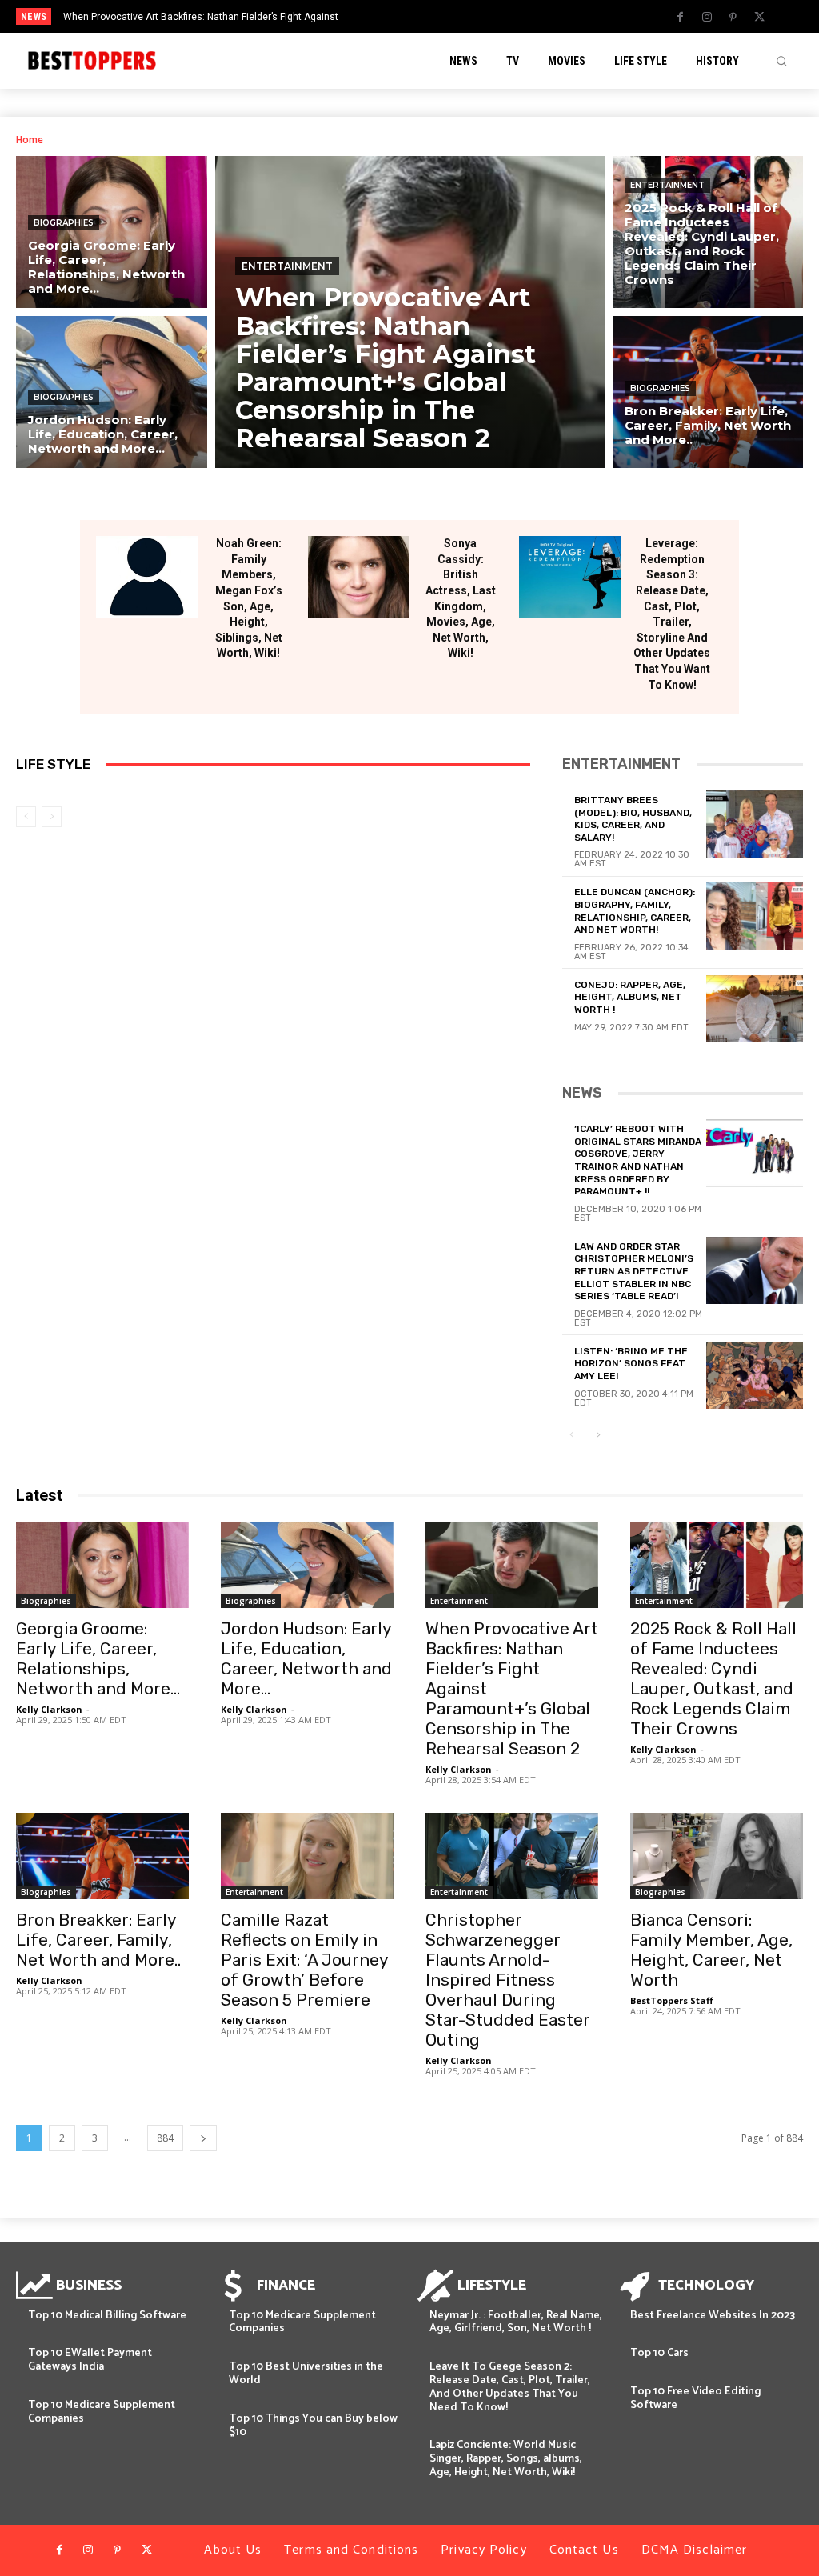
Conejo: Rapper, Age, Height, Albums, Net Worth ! (630, 997)
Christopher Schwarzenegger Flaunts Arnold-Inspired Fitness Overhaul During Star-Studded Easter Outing (508, 1980)
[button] (781, 61)
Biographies (64, 223)
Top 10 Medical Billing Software (107, 2316)
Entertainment (287, 266)
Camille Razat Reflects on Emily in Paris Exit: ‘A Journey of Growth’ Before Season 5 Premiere (304, 1960)
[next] (451, 16)
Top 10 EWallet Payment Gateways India (90, 2360)
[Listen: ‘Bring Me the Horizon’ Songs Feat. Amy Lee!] (755, 1375)
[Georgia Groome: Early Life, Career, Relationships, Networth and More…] (112, 232)
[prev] (426, 16)
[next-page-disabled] (52, 817)
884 (165, 2138)
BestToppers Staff (672, 2000)
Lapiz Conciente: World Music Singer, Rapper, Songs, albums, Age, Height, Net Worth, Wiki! (506, 2459)
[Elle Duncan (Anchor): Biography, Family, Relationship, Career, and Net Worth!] (755, 916)
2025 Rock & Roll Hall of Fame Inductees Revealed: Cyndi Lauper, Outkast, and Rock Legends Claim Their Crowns (713, 1678)
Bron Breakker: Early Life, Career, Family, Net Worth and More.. (98, 1940)
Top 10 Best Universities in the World (306, 2374)
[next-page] (598, 1436)
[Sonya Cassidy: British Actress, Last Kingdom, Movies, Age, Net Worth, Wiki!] (359, 577)
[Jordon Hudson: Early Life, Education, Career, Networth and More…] (112, 392)
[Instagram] (707, 18)
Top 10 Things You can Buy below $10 (313, 2426)
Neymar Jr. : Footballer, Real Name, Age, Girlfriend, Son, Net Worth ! (516, 2322)
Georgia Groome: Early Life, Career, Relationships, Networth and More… (98, 1658)
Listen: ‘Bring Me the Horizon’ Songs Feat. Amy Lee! (631, 1364)
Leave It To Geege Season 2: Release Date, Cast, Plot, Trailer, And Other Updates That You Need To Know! (510, 2387)
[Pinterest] (733, 18)
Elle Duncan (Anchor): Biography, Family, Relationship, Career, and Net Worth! (635, 911)
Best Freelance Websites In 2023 (713, 2316)
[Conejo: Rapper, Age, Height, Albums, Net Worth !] (755, 1009)
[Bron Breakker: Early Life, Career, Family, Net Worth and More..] (708, 392)
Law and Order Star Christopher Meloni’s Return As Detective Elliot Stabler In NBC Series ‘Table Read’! (634, 1271)
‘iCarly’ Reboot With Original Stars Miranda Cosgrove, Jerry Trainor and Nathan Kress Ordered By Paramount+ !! (638, 1160)
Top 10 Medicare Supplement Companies (102, 2412)
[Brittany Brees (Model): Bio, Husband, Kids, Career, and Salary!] (755, 824)
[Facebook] (681, 18)
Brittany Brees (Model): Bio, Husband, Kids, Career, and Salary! (633, 819)
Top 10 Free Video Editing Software (695, 2398)
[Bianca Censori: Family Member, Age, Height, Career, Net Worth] (717, 1856)
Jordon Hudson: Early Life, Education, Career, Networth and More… (306, 1658)
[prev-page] (26, 817)
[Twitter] (760, 18)
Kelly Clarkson (49, 1709)
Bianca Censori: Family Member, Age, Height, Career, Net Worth (711, 1950)
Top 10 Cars (659, 2353)
